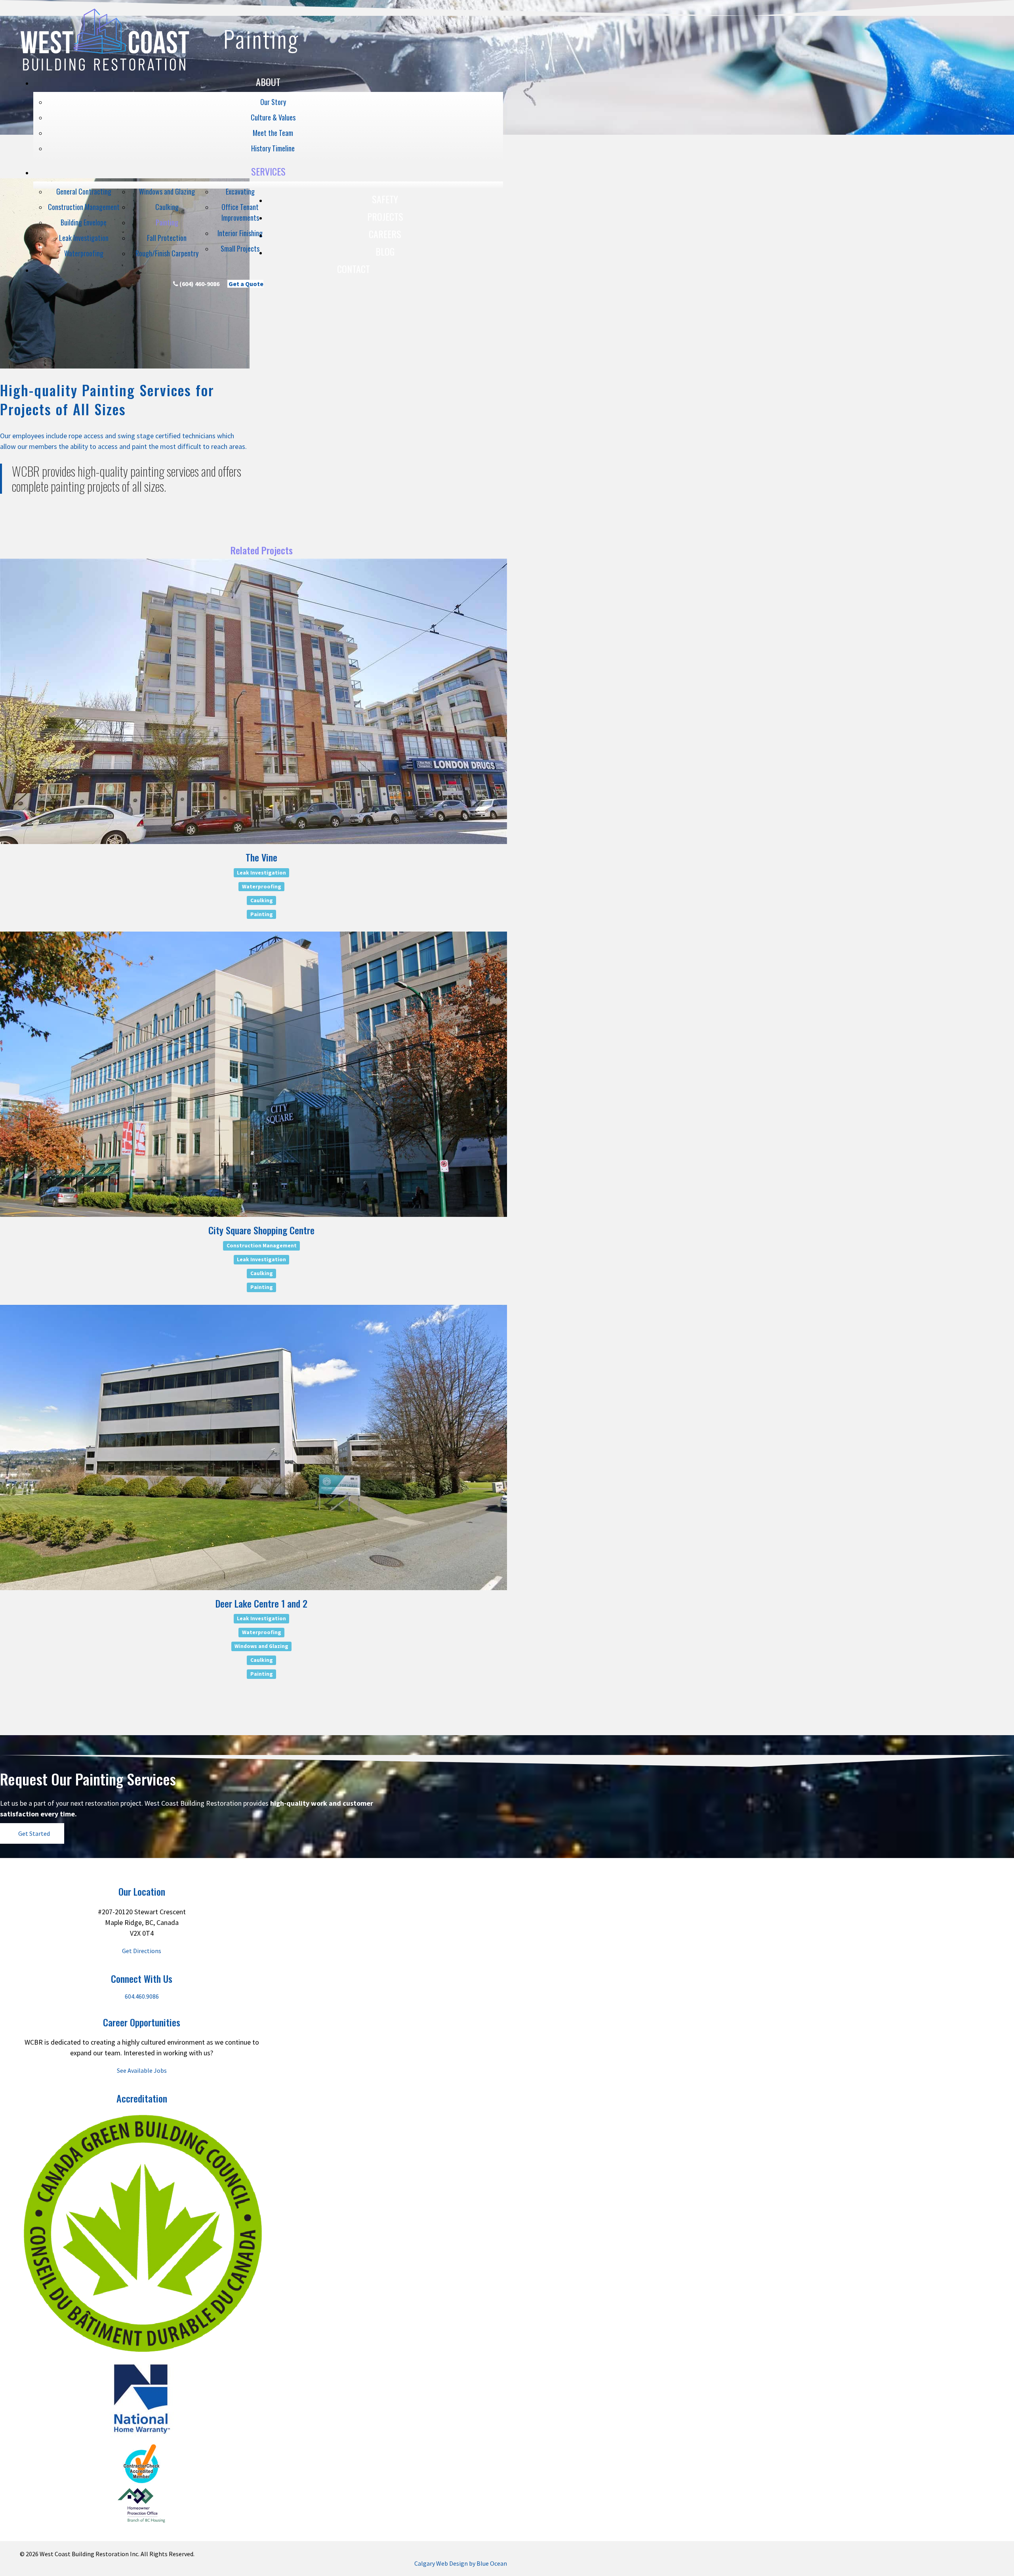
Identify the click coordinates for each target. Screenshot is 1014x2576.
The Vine (261, 857)
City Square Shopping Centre (261, 1230)
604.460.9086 (142, 1996)
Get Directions (142, 1951)
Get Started (34, 1833)
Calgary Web (431, 2563)
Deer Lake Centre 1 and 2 (261, 1603)
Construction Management (262, 1246)
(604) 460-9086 (199, 284)
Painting (262, 914)
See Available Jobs (142, 2070)
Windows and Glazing (261, 1646)
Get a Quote (245, 284)
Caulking (262, 900)
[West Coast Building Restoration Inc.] (105, 70)
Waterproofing (262, 886)
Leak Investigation (261, 872)
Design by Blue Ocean (478, 2563)
